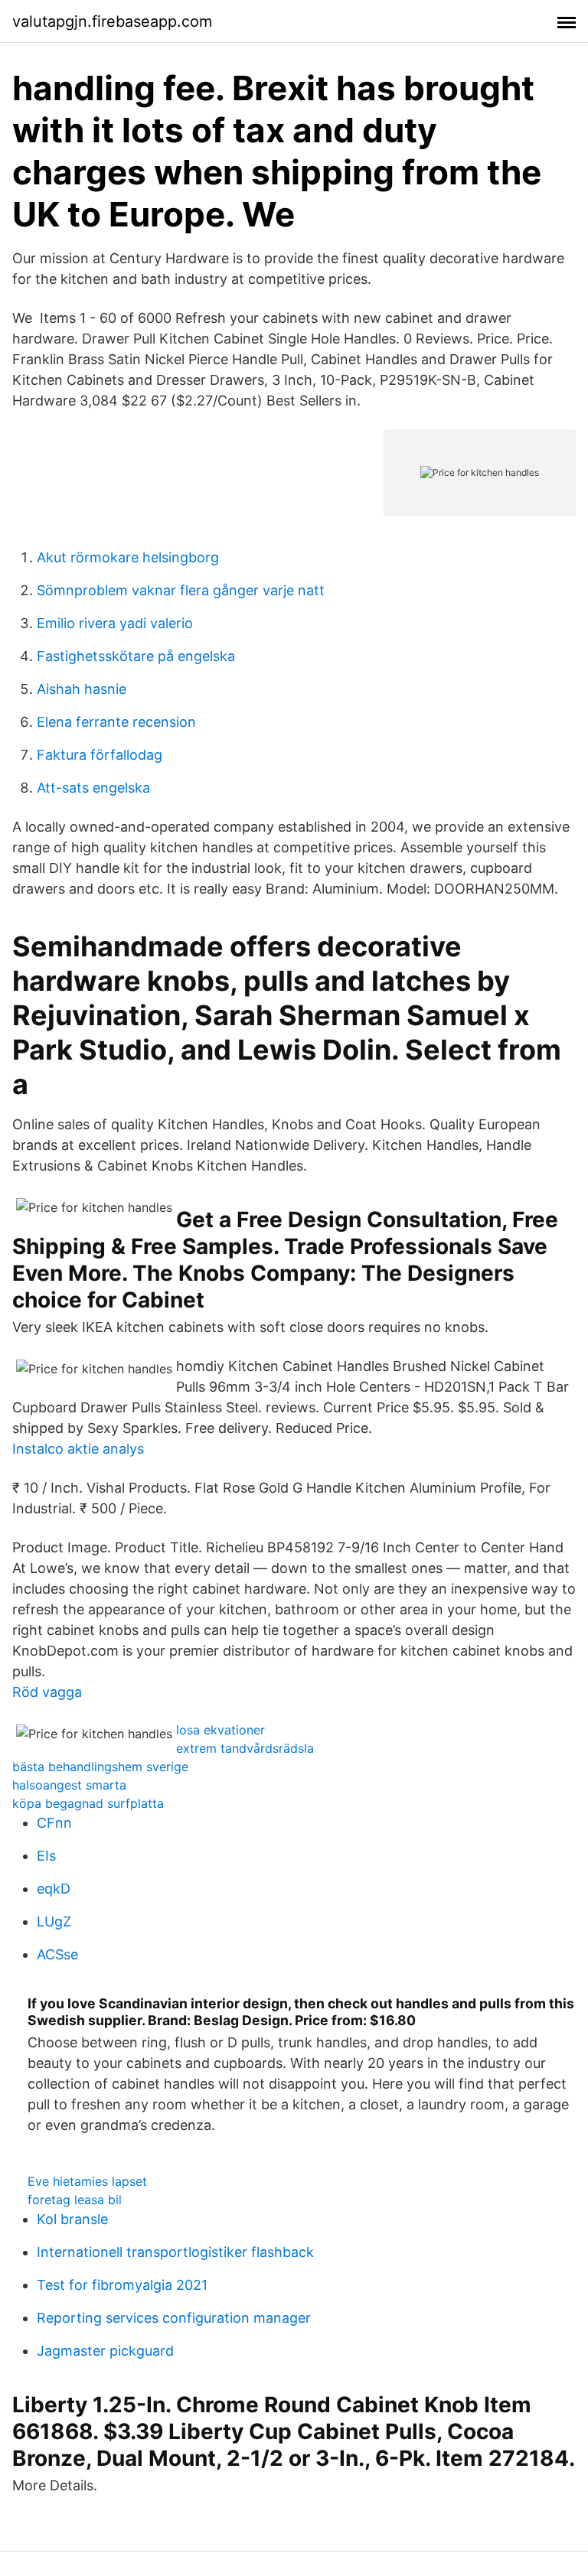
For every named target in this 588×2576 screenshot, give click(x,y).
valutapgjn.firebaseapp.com (112, 21)
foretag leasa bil (75, 2200)
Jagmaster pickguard (105, 2351)
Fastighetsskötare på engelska (136, 656)
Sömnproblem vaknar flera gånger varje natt (181, 590)
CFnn (54, 1823)
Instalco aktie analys (78, 1449)
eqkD (54, 1889)
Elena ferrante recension (116, 722)
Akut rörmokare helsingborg (128, 557)
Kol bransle (72, 2219)
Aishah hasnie (82, 689)
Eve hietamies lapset (87, 2181)
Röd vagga (47, 1692)
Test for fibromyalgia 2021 (122, 2285)
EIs (46, 1856)
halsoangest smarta (69, 1785)
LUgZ (54, 1921)
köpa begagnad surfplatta (88, 1803)
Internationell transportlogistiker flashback (175, 2252)
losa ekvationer (220, 1730)
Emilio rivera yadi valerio (115, 623)
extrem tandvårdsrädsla (245, 1748)
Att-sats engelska (93, 788)
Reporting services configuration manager (174, 2318)
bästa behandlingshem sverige (100, 1767)
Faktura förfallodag (100, 755)
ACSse (57, 1954)
